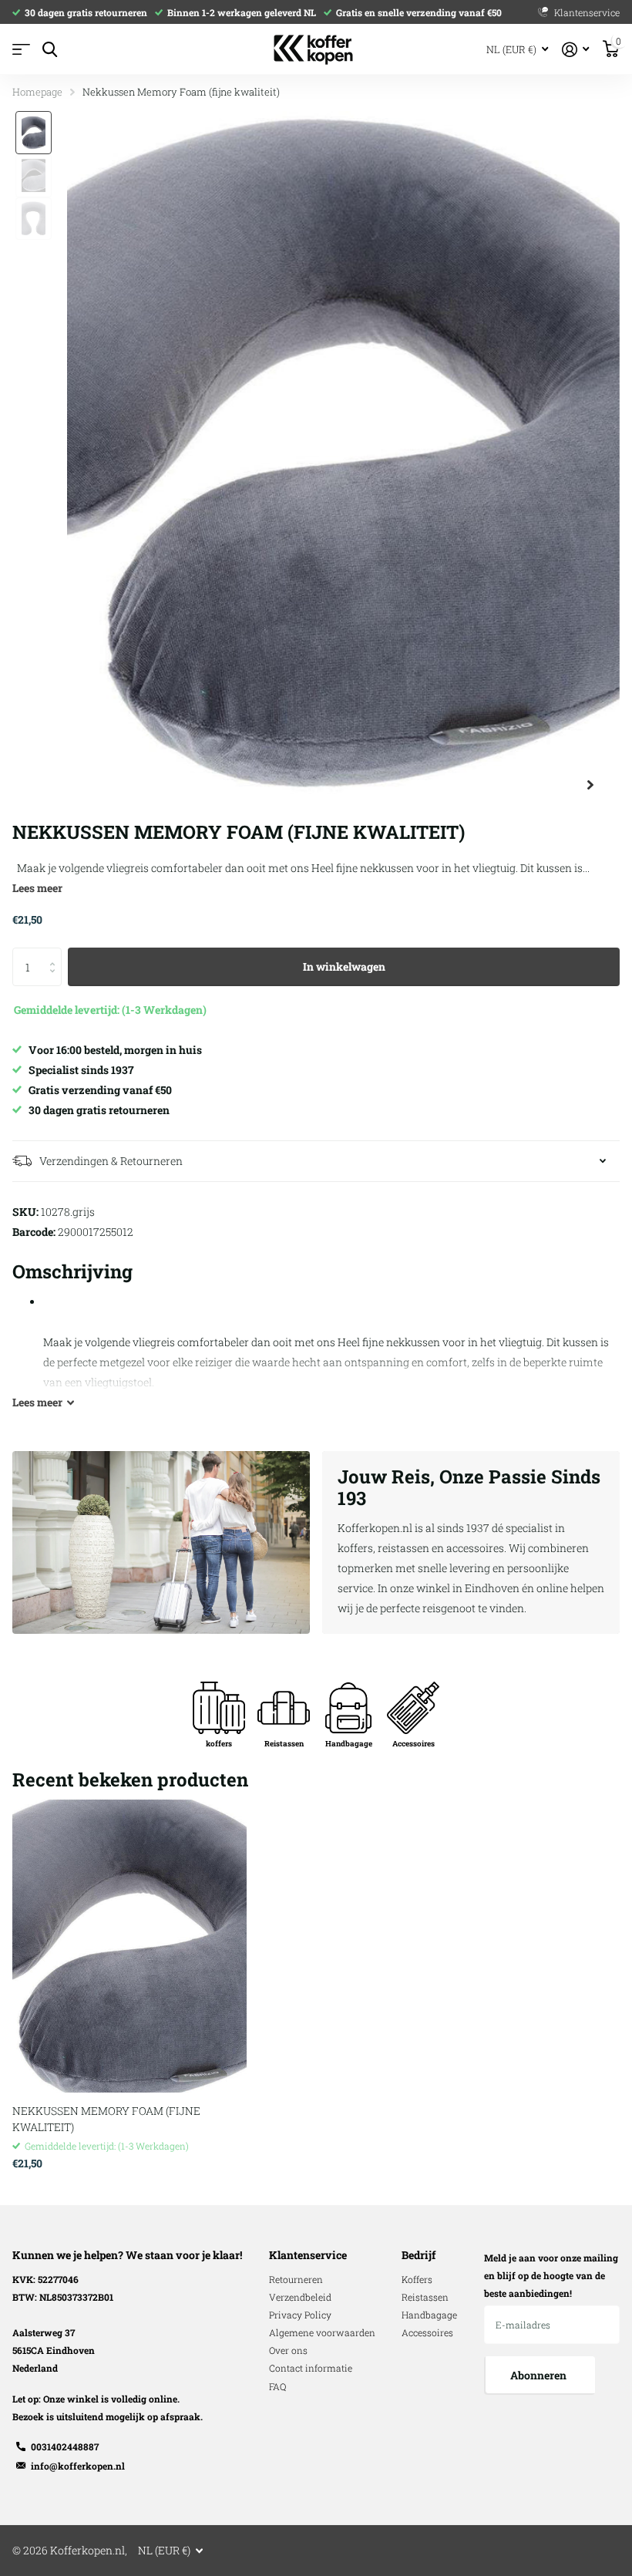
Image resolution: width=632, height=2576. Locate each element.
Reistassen (425, 2297)
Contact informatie (311, 2368)
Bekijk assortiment (21, 50)
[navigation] (34, 133)
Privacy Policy (300, 2315)
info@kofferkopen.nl (78, 2466)
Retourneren (296, 2279)
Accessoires (427, 2332)
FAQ (277, 2386)
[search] (50, 50)
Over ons (288, 2350)
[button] (590, 785)
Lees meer (37, 888)
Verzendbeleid (300, 2297)
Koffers (417, 2279)
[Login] (575, 50)
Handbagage (429, 2315)
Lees (37, 1402)
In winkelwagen (344, 966)
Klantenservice (308, 2255)
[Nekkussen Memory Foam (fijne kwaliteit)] (129, 1946)
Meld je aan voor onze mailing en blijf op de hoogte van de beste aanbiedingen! (551, 2275)
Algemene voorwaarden (322, 2332)
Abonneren (540, 2375)
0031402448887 (65, 2446)
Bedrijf (419, 2255)
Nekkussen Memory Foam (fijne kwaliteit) (106, 2119)
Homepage (37, 92)
